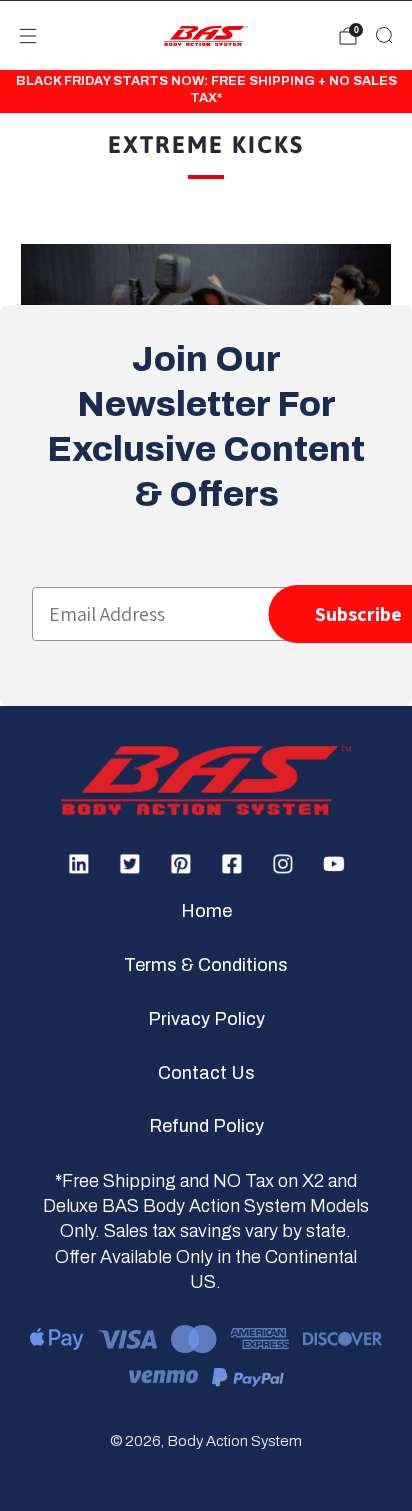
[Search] (384, 35)
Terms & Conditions (206, 965)
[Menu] (28, 36)
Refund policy (206, 1126)
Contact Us (206, 1073)
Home (206, 911)
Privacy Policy (206, 1019)
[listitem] (206, 91)
